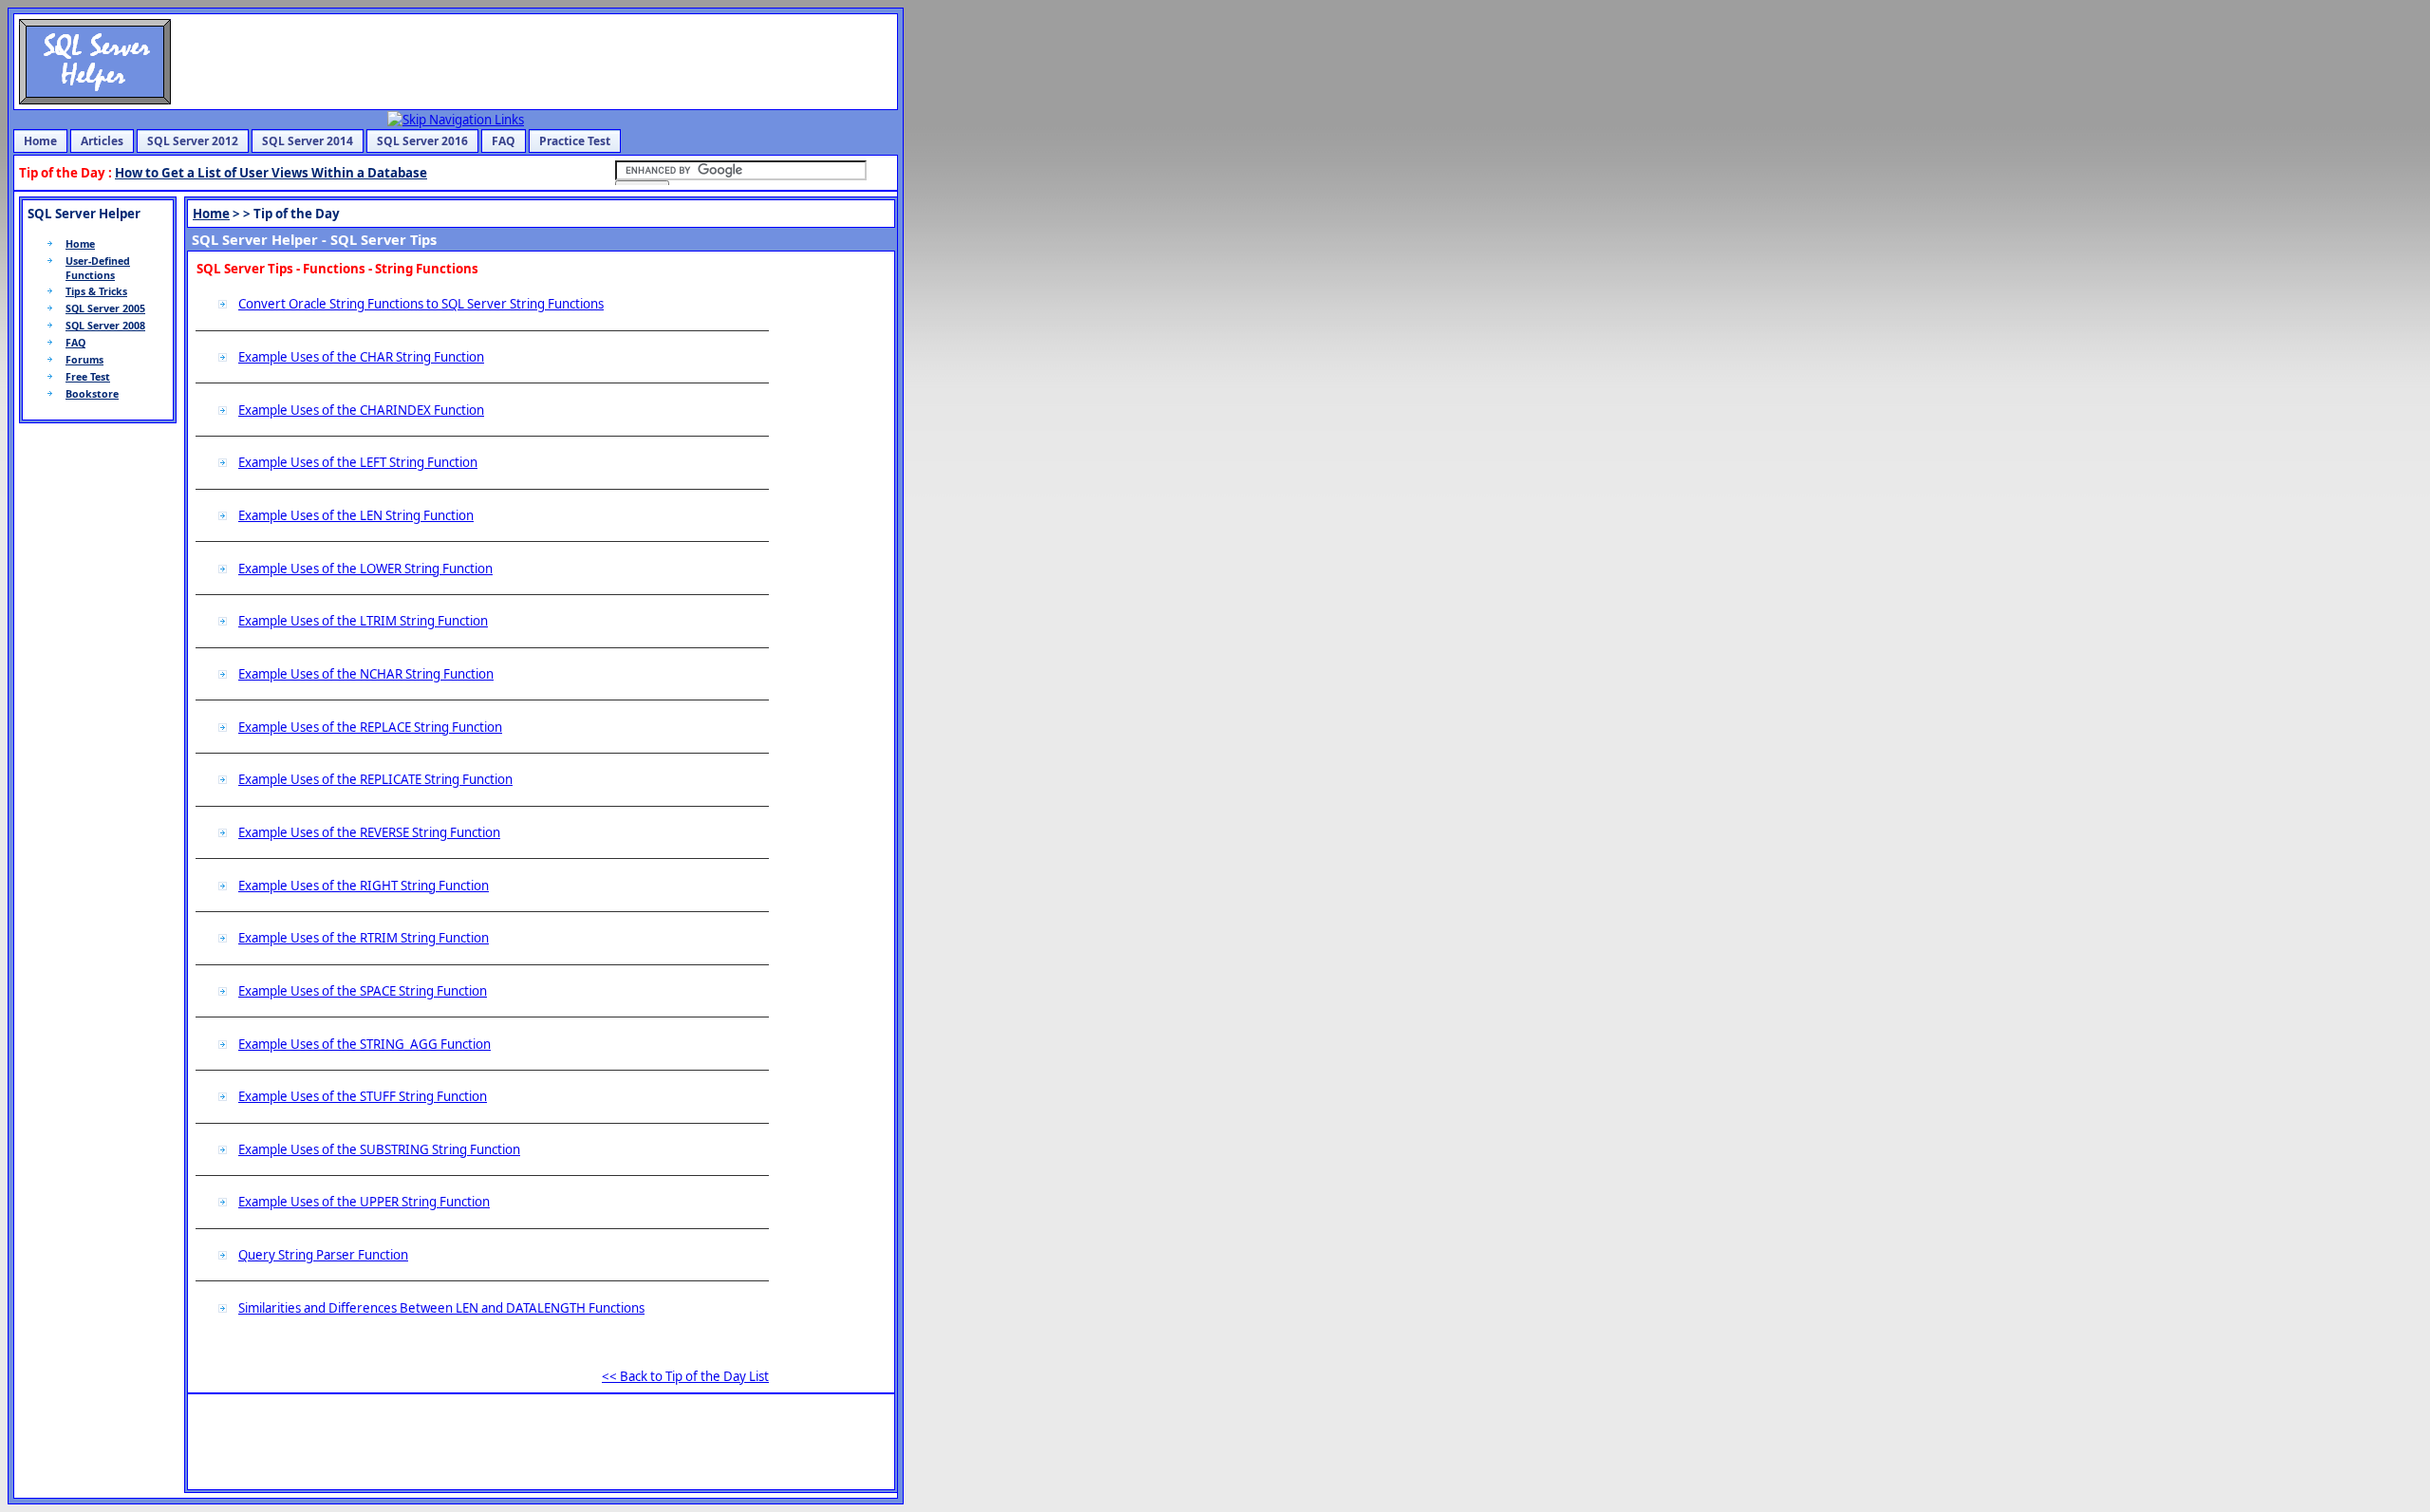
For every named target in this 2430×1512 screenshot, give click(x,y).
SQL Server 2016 (422, 141)
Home (40, 141)
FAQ (504, 141)
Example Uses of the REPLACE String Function (370, 727)
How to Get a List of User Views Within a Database (271, 173)
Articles (102, 141)
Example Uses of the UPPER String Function (364, 1202)
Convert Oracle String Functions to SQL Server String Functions (421, 304)
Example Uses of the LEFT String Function (358, 462)
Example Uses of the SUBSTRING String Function (379, 1149)
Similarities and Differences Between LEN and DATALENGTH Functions (441, 1308)
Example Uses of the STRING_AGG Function (364, 1044)
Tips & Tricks (96, 291)
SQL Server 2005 (105, 308)
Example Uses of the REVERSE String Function (369, 832)
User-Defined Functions (98, 268)
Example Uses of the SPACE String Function (363, 991)
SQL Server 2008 (105, 326)
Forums (84, 360)
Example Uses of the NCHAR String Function (366, 674)
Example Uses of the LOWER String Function (365, 569)
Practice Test (575, 141)
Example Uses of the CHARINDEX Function (361, 410)
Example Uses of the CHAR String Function (361, 357)
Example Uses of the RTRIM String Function (364, 938)
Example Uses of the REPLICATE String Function (375, 779)
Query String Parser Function (323, 1255)
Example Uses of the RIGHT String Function (364, 886)
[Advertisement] (830, 544)
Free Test (88, 377)
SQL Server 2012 (193, 141)
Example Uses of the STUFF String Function (363, 1096)
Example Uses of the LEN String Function (356, 515)
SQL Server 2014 (308, 141)
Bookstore (92, 394)
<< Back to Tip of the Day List (685, 1376)
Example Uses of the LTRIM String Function (363, 621)
